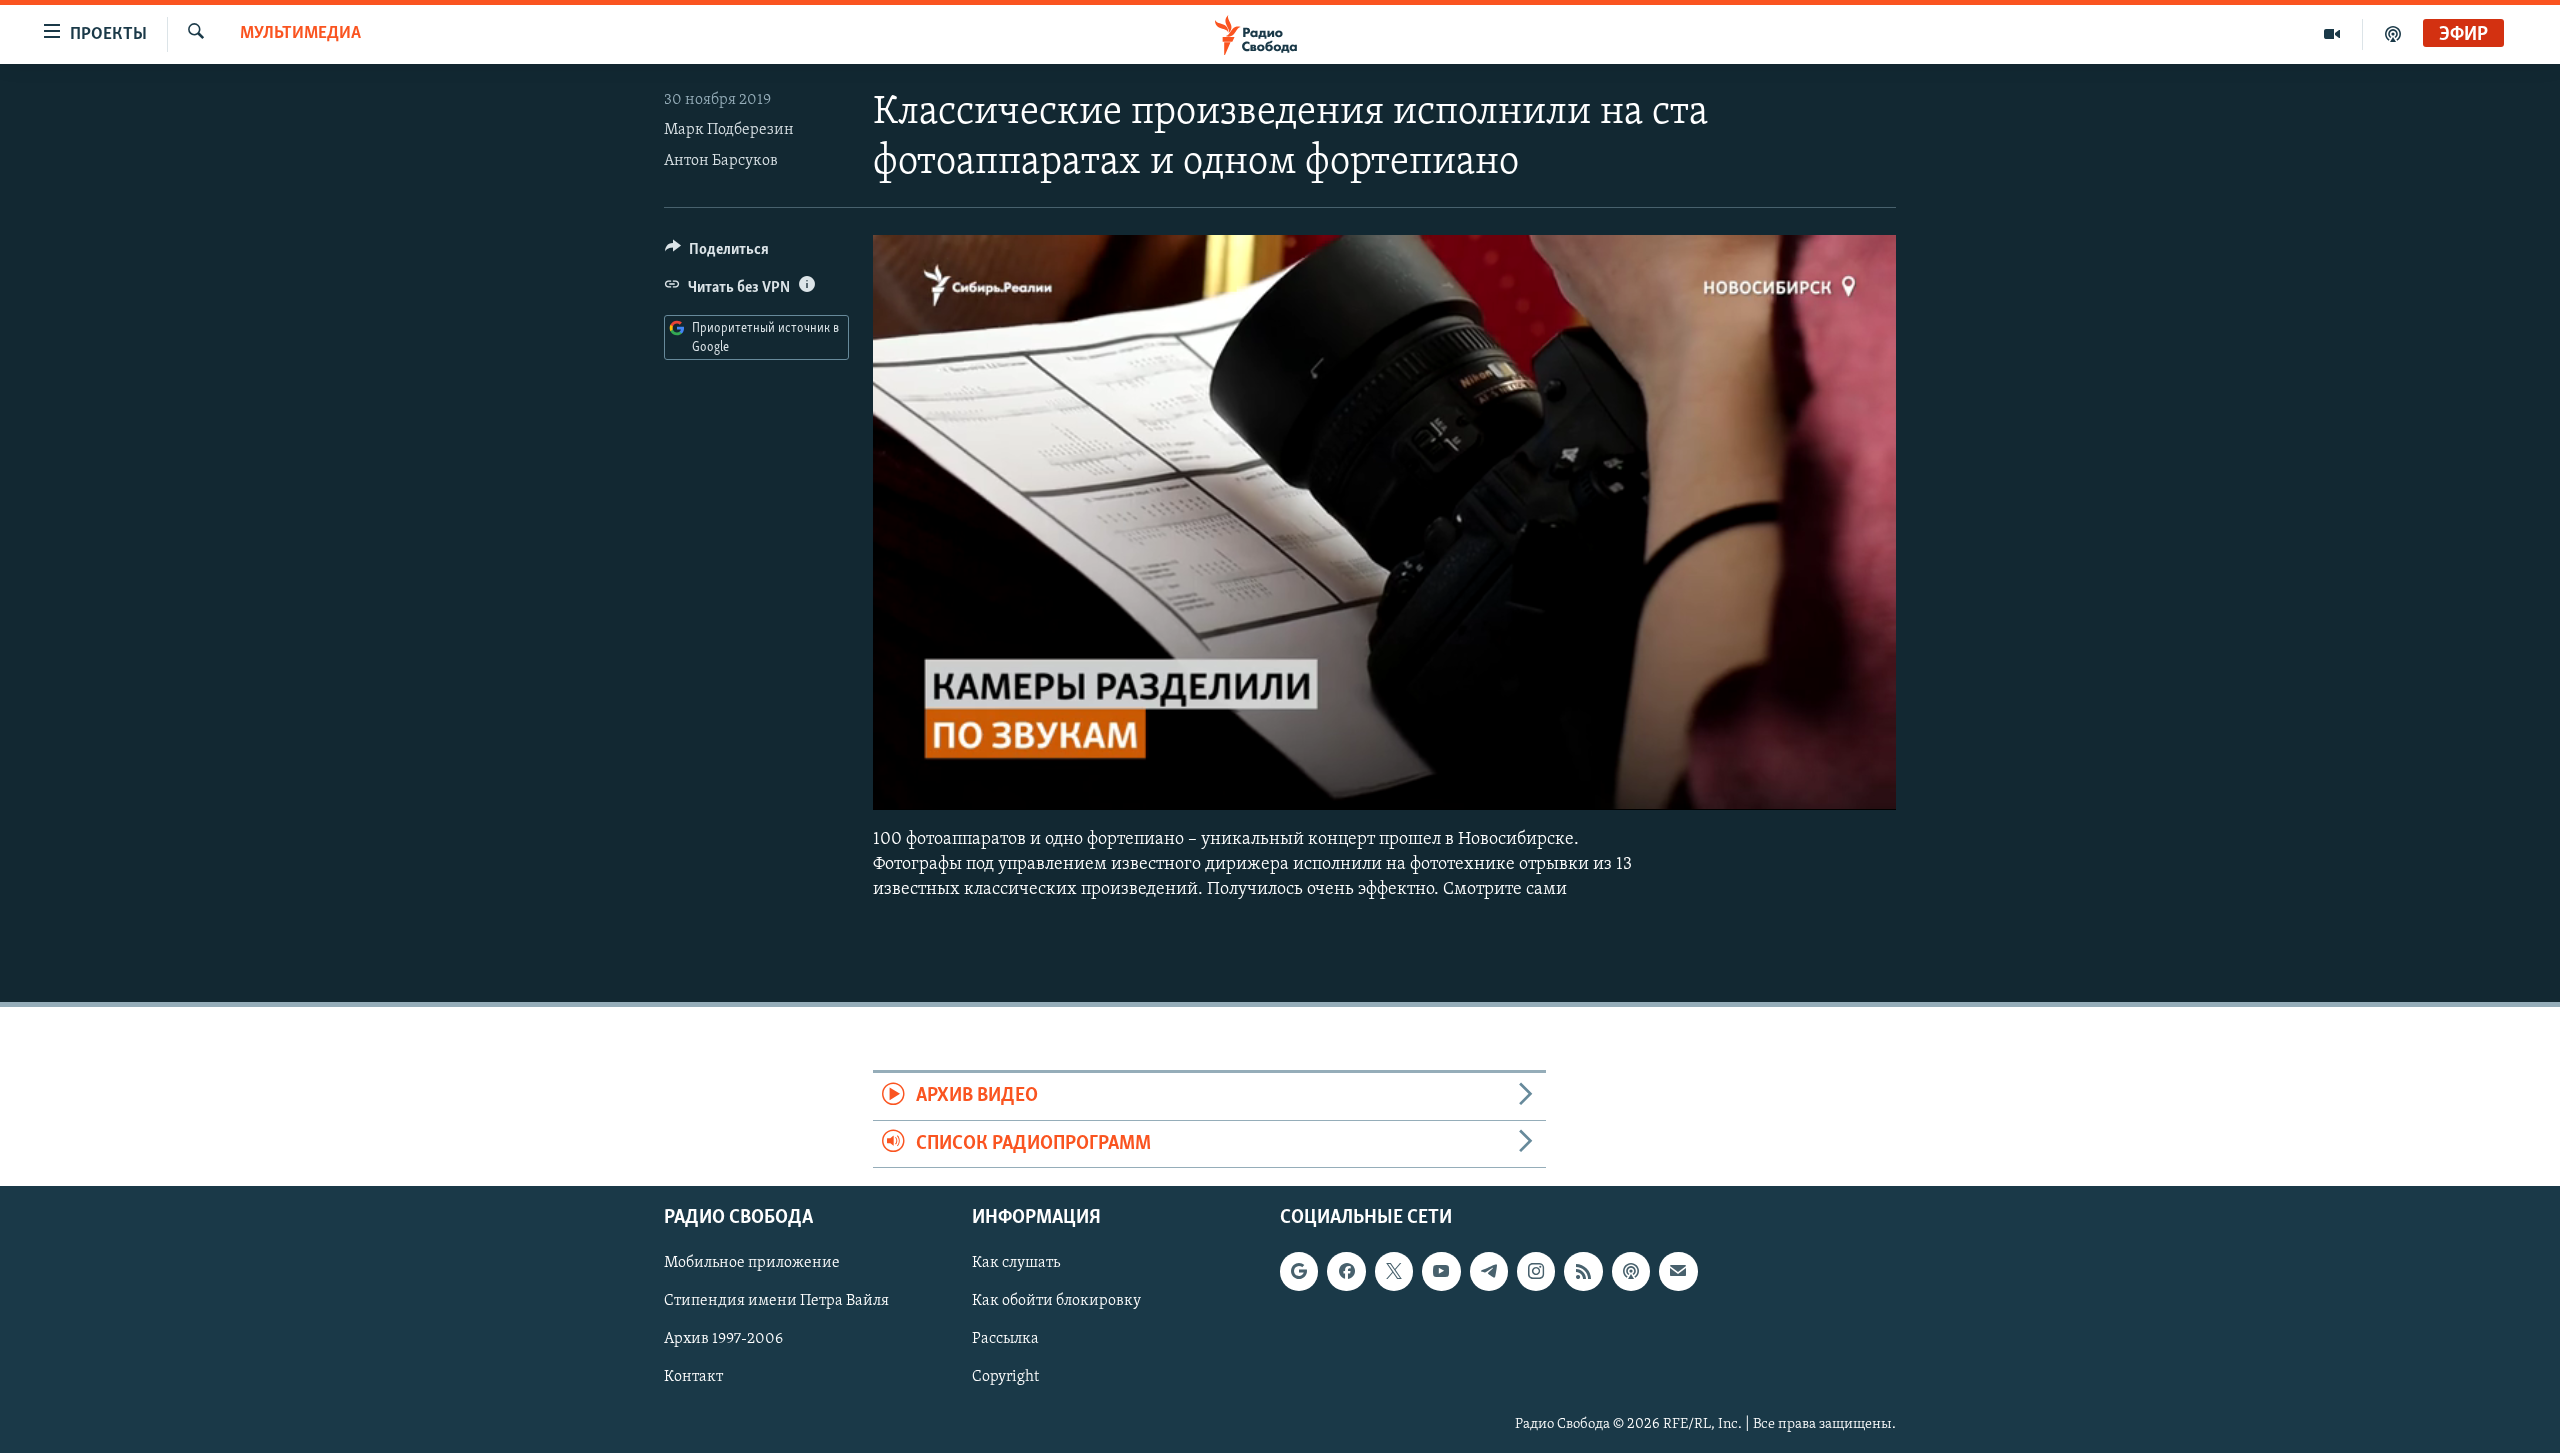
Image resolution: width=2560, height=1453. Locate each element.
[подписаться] (1678, 1271)
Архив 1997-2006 (723, 1340)
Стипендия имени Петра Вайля (776, 1302)
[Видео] (2332, 34)
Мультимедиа (300, 34)
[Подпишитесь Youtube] (1441, 1271)
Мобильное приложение (752, 1263)
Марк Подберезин (729, 130)
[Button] (717, 254)
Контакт (693, 1378)
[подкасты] (2393, 34)
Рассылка (1005, 1340)
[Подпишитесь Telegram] (1489, 1271)
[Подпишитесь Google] (1299, 1271)
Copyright (1005, 1378)
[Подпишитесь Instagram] (1536, 1271)
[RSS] (1583, 1271)
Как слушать (1016, 1263)
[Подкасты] (1631, 1271)
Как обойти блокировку (1056, 1302)
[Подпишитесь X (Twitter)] (1394, 1271)
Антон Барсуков (721, 161)
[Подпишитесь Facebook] (1346, 1271)
